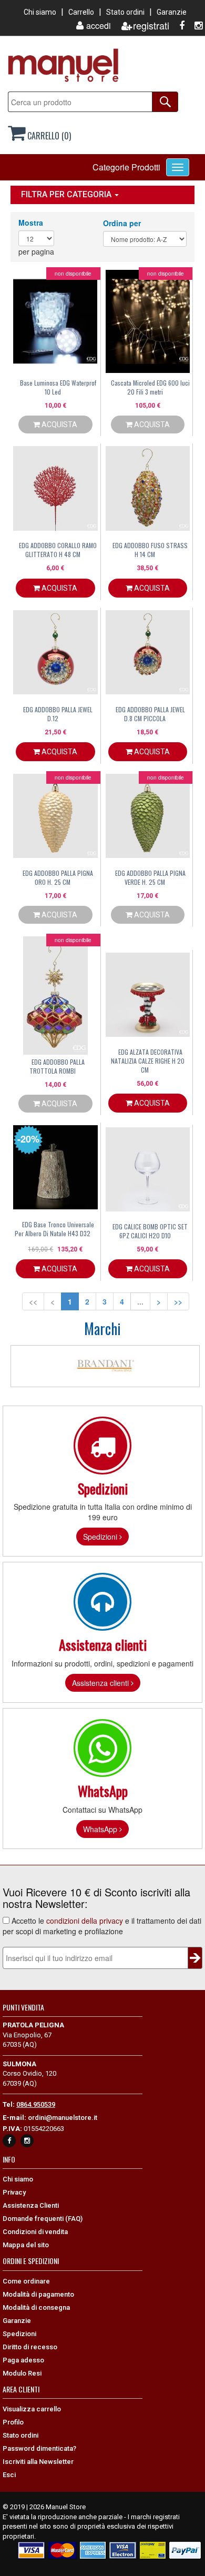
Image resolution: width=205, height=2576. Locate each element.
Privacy (14, 2192)
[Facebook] (178, 26)
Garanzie (172, 12)
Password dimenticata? (39, 2448)
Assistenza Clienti (31, 2205)
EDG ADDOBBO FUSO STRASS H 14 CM (150, 550)
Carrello (81, 12)
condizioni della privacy (85, 1921)
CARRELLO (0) (48, 136)
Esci (9, 2475)
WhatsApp (101, 1829)
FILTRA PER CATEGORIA (67, 194)
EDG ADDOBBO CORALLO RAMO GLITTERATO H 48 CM (58, 550)
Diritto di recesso (30, 2347)
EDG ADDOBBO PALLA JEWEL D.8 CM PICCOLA (150, 714)
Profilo (13, 2422)
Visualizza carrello (32, 2409)
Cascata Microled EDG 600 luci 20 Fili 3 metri (150, 387)
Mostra (31, 223)
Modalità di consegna (36, 2307)
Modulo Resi (22, 2373)
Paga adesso (23, 2360)
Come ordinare (26, 2281)
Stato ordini (125, 12)
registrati (151, 26)
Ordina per (122, 223)
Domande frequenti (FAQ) (43, 2219)
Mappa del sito (26, 2245)
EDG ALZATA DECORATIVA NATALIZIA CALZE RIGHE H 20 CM (148, 1061)
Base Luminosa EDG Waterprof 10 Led (58, 387)
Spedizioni (101, 1537)
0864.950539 (36, 2104)
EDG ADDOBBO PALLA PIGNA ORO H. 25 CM (58, 877)
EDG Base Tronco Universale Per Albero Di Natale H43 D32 (54, 1229)
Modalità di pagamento (38, 2294)
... (140, 1301)
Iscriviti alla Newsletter (38, 2462)
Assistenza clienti (101, 1683)
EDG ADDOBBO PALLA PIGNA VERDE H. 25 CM (150, 877)
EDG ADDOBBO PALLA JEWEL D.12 (58, 714)
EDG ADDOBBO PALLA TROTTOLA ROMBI (57, 1066)
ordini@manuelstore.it (63, 2118)
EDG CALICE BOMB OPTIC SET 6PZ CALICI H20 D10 (150, 1231)
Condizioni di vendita (35, 2232)
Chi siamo (40, 12)
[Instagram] (194, 26)
